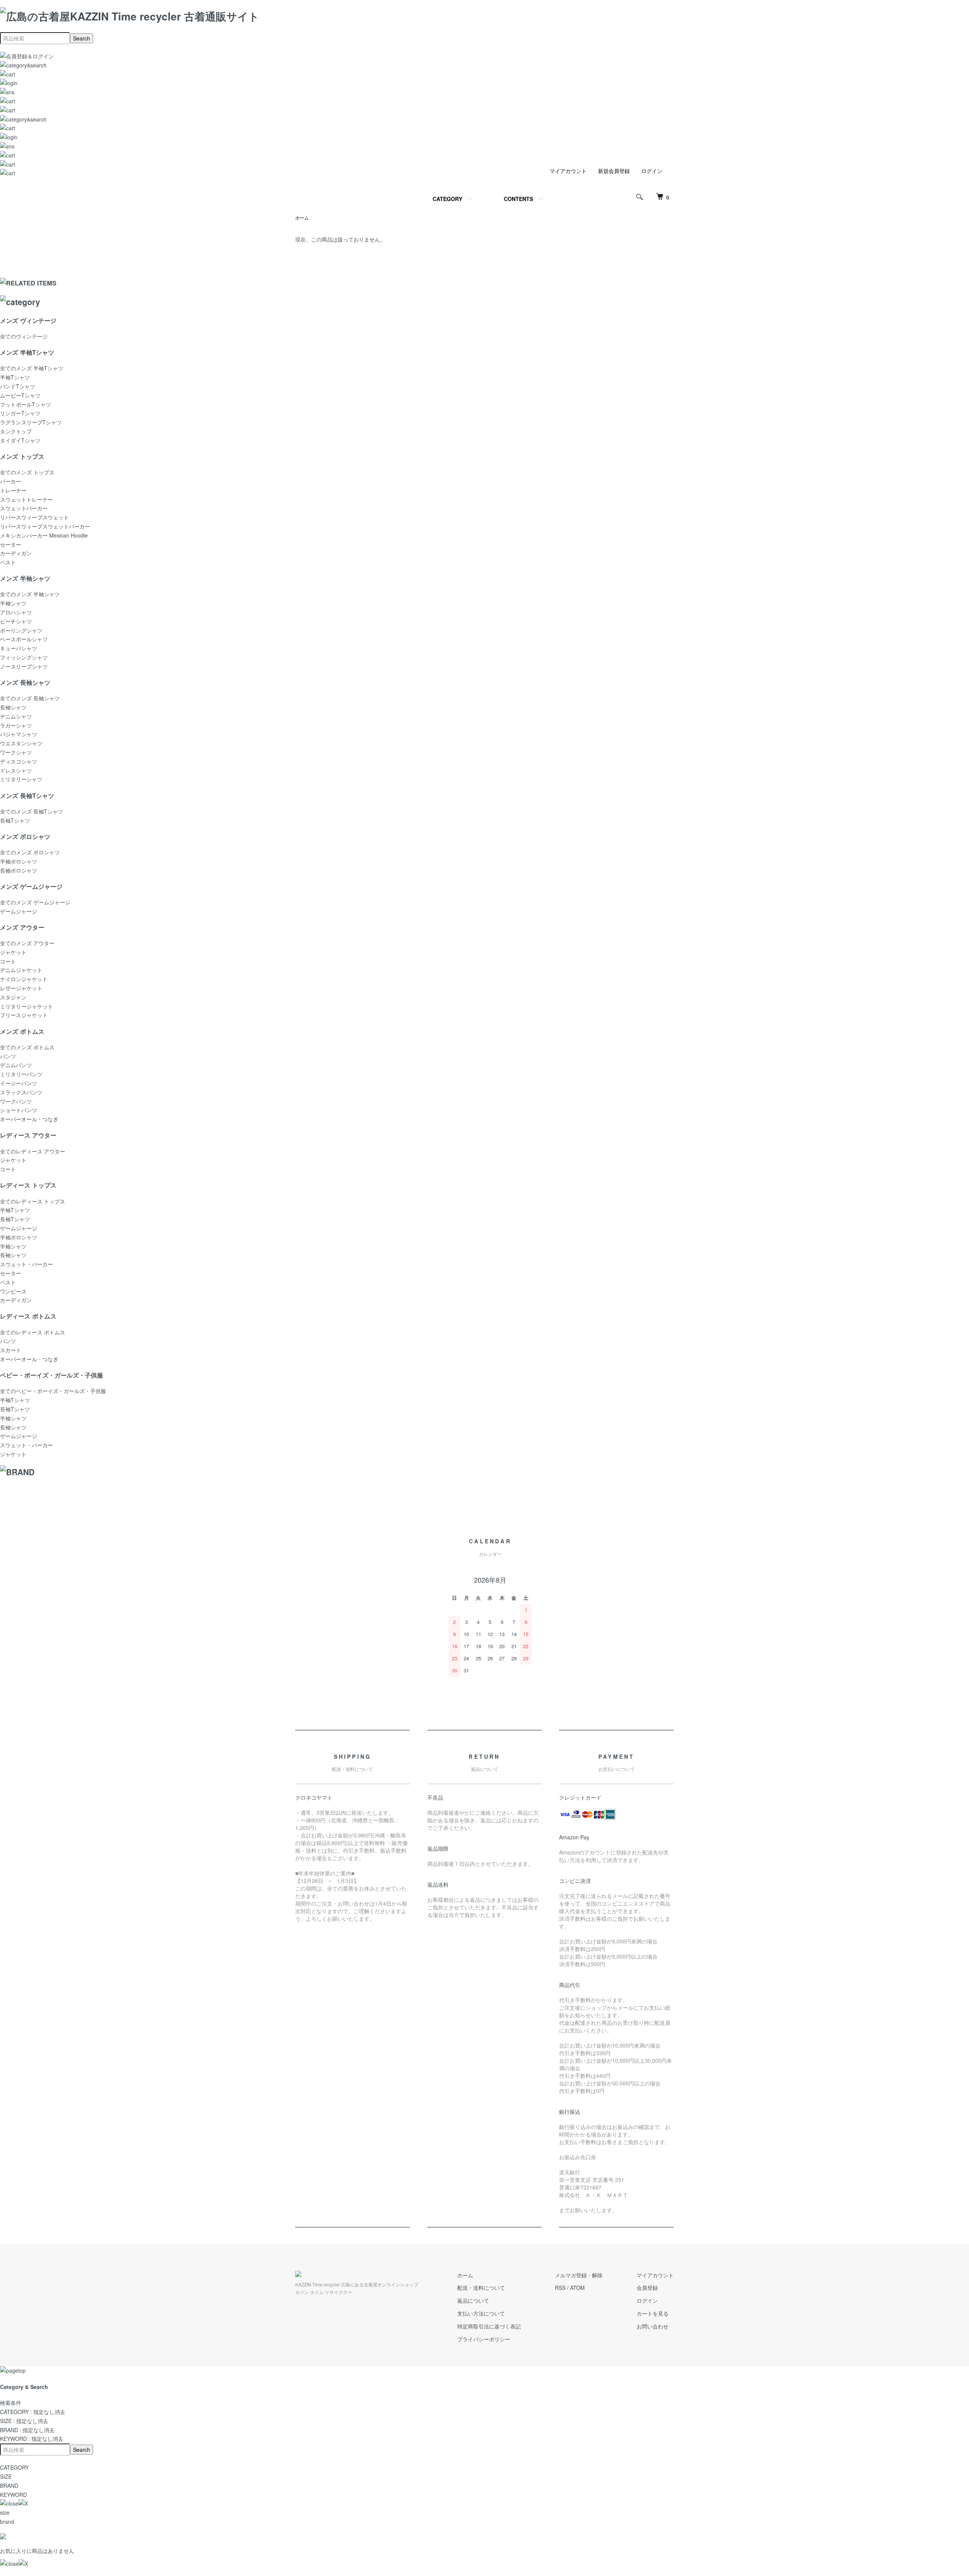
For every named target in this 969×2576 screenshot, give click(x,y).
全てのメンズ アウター (27, 943)
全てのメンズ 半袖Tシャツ (32, 368)
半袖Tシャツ (15, 377)
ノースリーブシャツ (24, 666)
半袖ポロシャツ (19, 861)
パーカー (11, 481)
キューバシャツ (19, 648)
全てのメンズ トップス (27, 472)
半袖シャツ (13, 603)
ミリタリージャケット (26, 1006)
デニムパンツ (16, 1065)
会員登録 (647, 2288)
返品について (473, 2300)
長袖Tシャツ (15, 820)
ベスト (8, 562)
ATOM (577, 2288)
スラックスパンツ (21, 1092)
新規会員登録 (614, 171)
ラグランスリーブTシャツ (31, 422)
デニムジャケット (21, 970)
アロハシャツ (16, 612)
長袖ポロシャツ (19, 870)
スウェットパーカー (24, 508)
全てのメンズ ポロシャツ (30, 852)
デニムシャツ (16, 716)
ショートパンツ (19, 1110)
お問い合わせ (653, 2326)
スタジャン (13, 997)
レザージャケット (21, 988)
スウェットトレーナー (26, 499)
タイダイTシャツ (20, 440)
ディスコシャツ (19, 761)
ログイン (652, 171)
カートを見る (653, 2313)
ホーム (302, 217)
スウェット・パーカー (26, 1264)
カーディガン (16, 553)
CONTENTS (518, 199)
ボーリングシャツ (21, 630)
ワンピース (13, 1291)
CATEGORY (447, 199)
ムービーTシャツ (20, 395)
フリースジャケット (24, 1015)
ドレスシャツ (16, 770)
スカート (11, 1350)
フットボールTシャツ (26, 404)
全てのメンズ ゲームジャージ (35, 902)
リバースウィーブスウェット (34, 517)
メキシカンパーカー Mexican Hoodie (44, 535)
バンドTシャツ (18, 386)
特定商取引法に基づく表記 (489, 2326)
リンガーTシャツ (20, 413)
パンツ (8, 1056)
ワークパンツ (16, 1101)
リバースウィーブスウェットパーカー (45, 526)
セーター (11, 544)
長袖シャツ (13, 707)
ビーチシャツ (16, 621)
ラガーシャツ (16, 725)
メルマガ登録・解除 (579, 2275)
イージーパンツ (19, 1083)
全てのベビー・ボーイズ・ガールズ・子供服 (53, 1391)
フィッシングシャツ (24, 657)
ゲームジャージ (19, 911)
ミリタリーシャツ (21, 779)
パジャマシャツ (19, 734)
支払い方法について (481, 2313)
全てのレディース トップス (33, 1201)
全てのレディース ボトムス (33, 1332)
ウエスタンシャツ (21, 743)
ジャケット (13, 952)
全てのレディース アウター (33, 1151)
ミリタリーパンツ (21, 1074)
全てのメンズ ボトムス (27, 1047)
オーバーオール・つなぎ (29, 1119)
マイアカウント (568, 171)
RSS (560, 2288)
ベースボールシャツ (24, 639)
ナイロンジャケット (24, 979)
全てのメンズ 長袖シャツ (30, 698)
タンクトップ (16, 431)
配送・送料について (481, 2288)
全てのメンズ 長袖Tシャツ (32, 811)
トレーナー (13, 490)
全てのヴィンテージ (24, 336)
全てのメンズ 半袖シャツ (30, 594)
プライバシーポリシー (484, 2339)
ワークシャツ (16, 752)
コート (8, 961)
